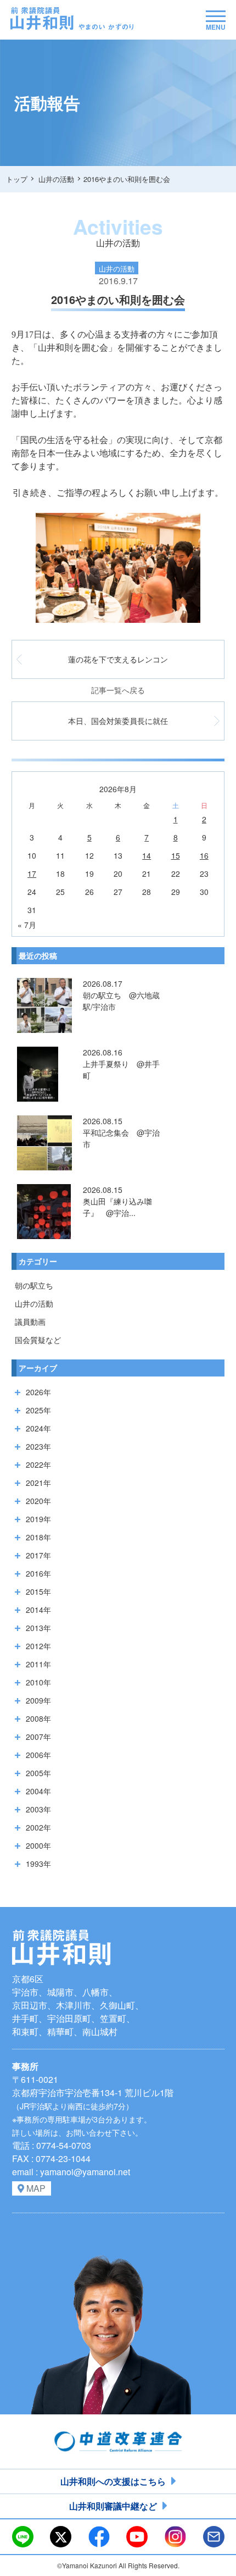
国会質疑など (38, 1340)
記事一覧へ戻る (118, 690)
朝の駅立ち (34, 1285)
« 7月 (27, 925)
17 (32, 874)
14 (147, 855)
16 (204, 855)
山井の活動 (34, 1303)
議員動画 (30, 1322)
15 (176, 855)
